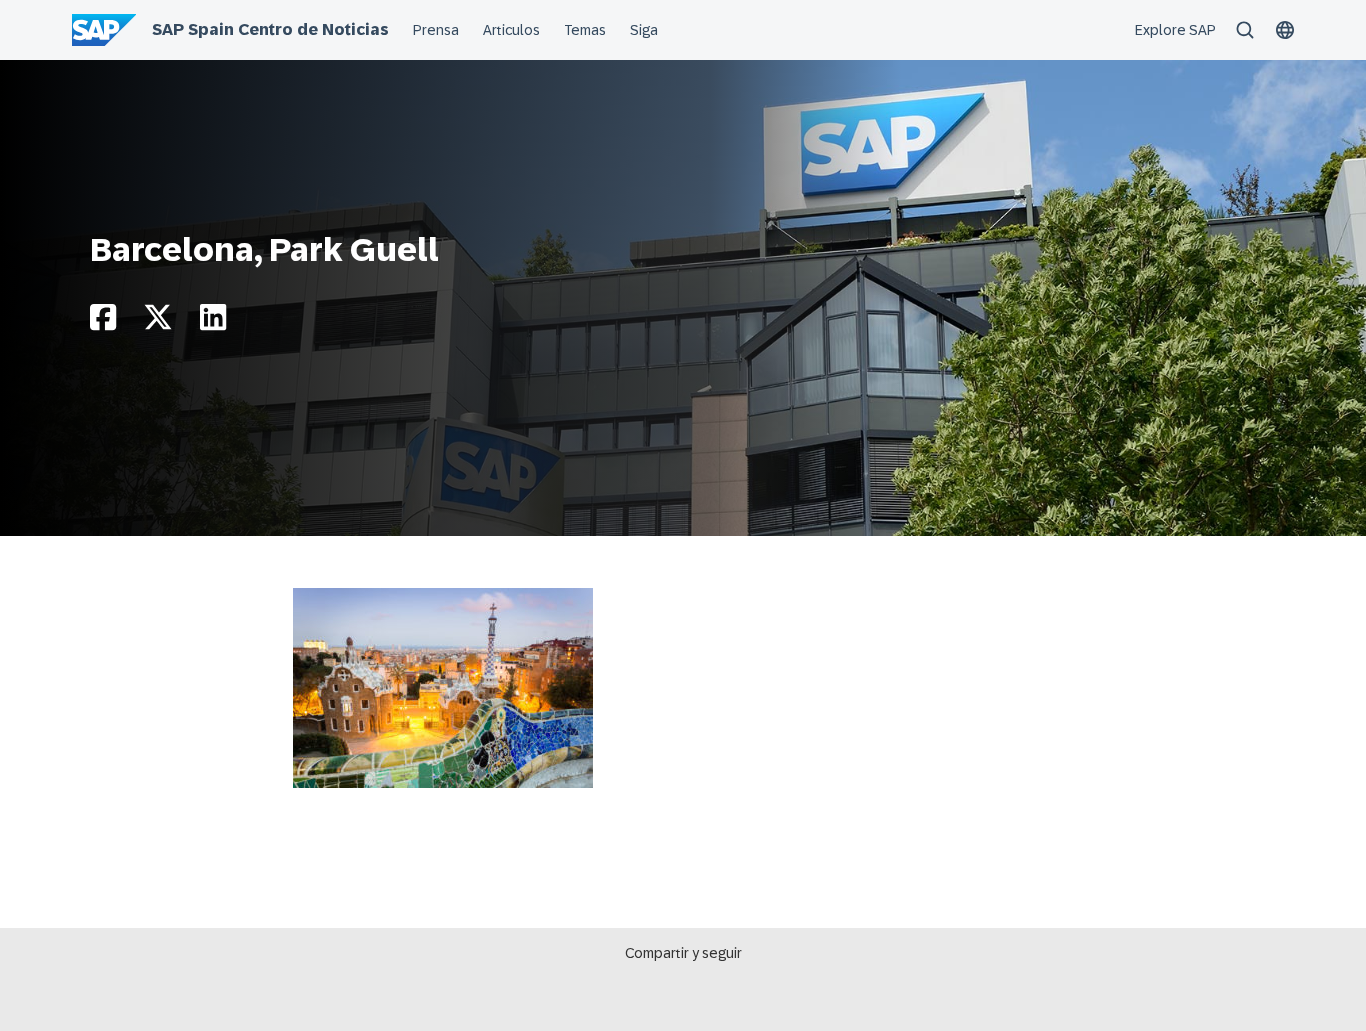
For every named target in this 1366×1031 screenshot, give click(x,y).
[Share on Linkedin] (213, 322)
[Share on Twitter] (158, 322)
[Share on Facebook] (103, 322)
